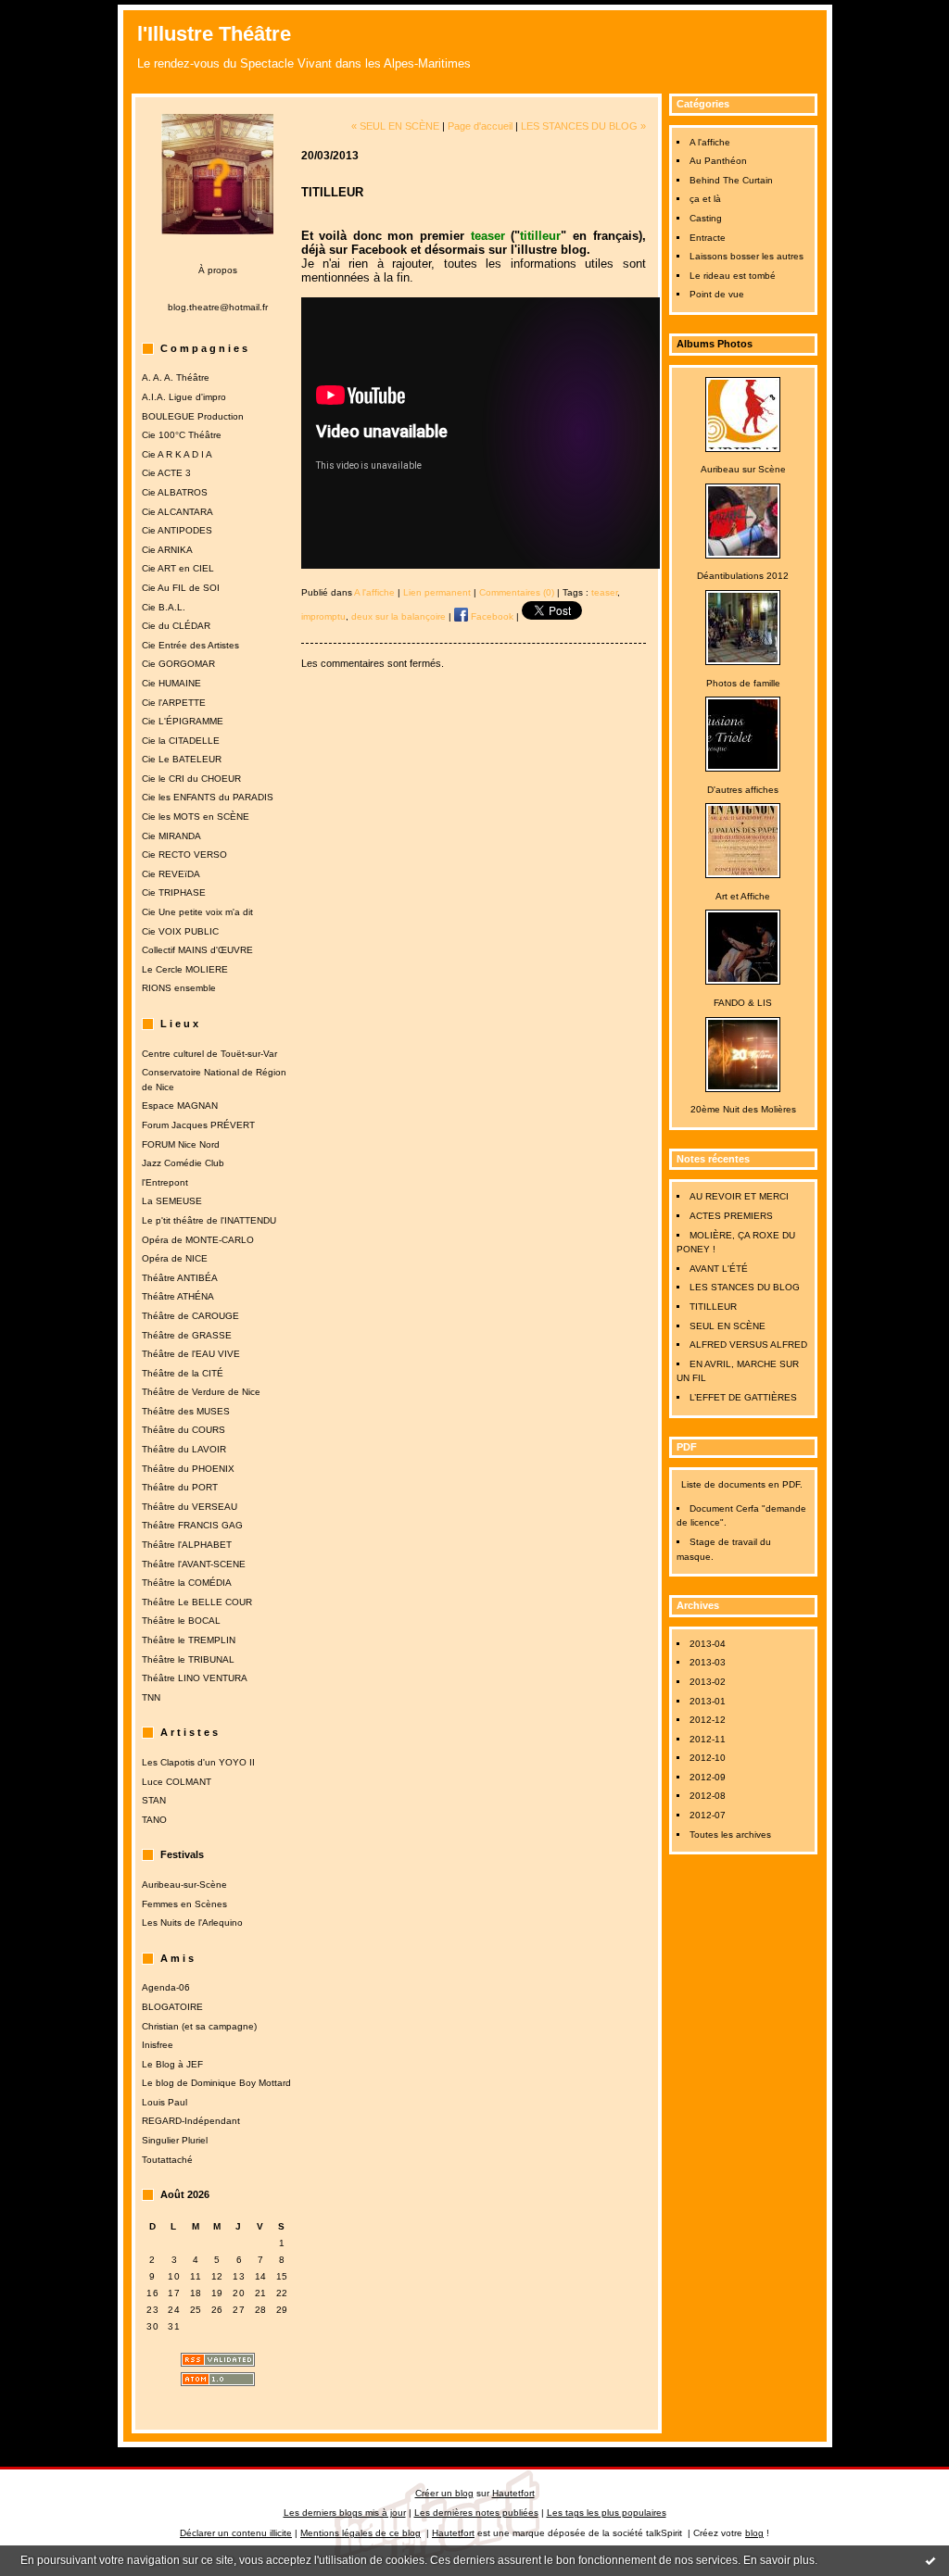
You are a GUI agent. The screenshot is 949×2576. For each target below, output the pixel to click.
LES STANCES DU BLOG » (583, 126)
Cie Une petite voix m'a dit (197, 912)
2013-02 (708, 1682)
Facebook (491, 616)
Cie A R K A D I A (177, 454)
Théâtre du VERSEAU (190, 1507)
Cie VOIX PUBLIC (180, 931)
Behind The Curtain (731, 180)
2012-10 (708, 1758)
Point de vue (717, 294)
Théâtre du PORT (180, 1487)
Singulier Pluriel (175, 2140)
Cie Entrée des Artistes (190, 645)
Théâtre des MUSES (186, 1411)
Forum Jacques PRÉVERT (198, 1125)
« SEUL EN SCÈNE (395, 126)
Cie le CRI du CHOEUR (191, 779)
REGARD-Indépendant (191, 2121)
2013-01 (708, 1701)
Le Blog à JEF (172, 2064)
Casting (706, 218)
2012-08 (708, 1796)
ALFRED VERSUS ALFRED (748, 1345)
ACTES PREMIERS (731, 1216)
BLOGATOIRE (172, 2007)
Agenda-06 (166, 1987)
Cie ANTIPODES (177, 530)
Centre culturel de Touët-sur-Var (209, 1054)
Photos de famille (743, 683)
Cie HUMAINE (171, 683)
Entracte (708, 238)
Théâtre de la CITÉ (183, 1373)
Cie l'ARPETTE (174, 703)
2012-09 (708, 1777)
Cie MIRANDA (171, 836)
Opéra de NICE (175, 1258)
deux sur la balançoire (399, 616)
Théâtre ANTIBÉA (180, 1278)
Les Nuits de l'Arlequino (192, 1923)
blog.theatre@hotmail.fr (218, 307)
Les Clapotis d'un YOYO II (198, 1762)
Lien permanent (437, 592)
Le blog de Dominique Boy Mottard (216, 2083)
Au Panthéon (718, 161)
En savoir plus (779, 2560)
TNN (151, 1697)
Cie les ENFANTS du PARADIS (208, 797)
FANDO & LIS (743, 1003)
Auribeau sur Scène (743, 469)
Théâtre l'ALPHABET (187, 1545)
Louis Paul (164, 2102)
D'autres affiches (743, 790)
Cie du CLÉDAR (176, 626)
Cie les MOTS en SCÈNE (196, 817)
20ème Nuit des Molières (743, 1109)
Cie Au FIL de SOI (181, 588)
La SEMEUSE (172, 1201)
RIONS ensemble (179, 988)
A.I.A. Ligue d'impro (184, 397)
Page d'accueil (480, 126)
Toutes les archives (730, 1835)
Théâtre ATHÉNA (178, 1296)
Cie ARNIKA (167, 550)
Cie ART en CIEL (178, 568)
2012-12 (708, 1720)
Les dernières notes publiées (476, 2513)
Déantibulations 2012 (743, 576)
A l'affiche (710, 142)
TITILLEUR (713, 1307)
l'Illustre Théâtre (214, 34)
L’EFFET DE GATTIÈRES (743, 1397)
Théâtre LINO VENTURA (195, 1678)
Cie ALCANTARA (177, 512)
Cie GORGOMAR (178, 664)
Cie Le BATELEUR (182, 759)
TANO (154, 1820)
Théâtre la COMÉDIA (187, 1583)
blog (754, 2533)
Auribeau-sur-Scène (184, 1885)
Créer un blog (444, 2493)
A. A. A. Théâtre (176, 377)
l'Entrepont (165, 1182)
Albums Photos (715, 344)
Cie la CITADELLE (181, 741)
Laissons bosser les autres (747, 256)
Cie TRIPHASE (174, 892)
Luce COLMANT (177, 1782)
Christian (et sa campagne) (199, 2026)
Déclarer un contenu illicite (236, 2533)
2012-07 (708, 1815)
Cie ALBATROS (175, 492)
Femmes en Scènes (184, 1904)
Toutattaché (167, 2160)
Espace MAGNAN (180, 1106)
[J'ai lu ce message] (930, 2560)
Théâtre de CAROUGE (190, 1316)
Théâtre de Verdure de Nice (201, 1392)
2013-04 (708, 1644)
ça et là (705, 199)
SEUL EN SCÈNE (728, 1326)
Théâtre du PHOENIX (188, 1469)
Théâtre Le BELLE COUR (197, 1602)
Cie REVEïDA (171, 874)
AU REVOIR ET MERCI (739, 1196)
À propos (218, 270)
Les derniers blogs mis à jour (345, 2513)
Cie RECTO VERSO (184, 854)
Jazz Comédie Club (183, 1163)
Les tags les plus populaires (607, 2513)
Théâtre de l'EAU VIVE (191, 1354)
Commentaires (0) (517, 592)
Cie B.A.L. (164, 607)
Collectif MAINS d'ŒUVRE (197, 950)
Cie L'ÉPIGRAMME (183, 721)
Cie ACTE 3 (166, 473)
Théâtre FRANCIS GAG (192, 1525)
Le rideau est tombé (733, 276)
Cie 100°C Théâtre (182, 435)
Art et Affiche (743, 896)
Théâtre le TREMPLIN (189, 1640)
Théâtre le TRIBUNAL (188, 1659)
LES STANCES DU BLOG (745, 1287)
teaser (604, 592)
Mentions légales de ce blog (361, 2533)
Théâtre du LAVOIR (184, 1449)
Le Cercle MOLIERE (185, 969)
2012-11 (708, 1739)
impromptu (323, 616)
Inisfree (158, 2045)
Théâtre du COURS (183, 1430)
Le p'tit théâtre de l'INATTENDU (209, 1220)
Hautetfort (513, 2493)
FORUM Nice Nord (181, 1144)
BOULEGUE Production (193, 416)
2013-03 (708, 1662)
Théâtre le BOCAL (181, 1621)
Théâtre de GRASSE (187, 1335)
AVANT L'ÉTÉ (719, 1269)
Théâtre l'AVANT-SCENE (194, 1564)
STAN (154, 1800)
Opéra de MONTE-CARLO (198, 1240)
